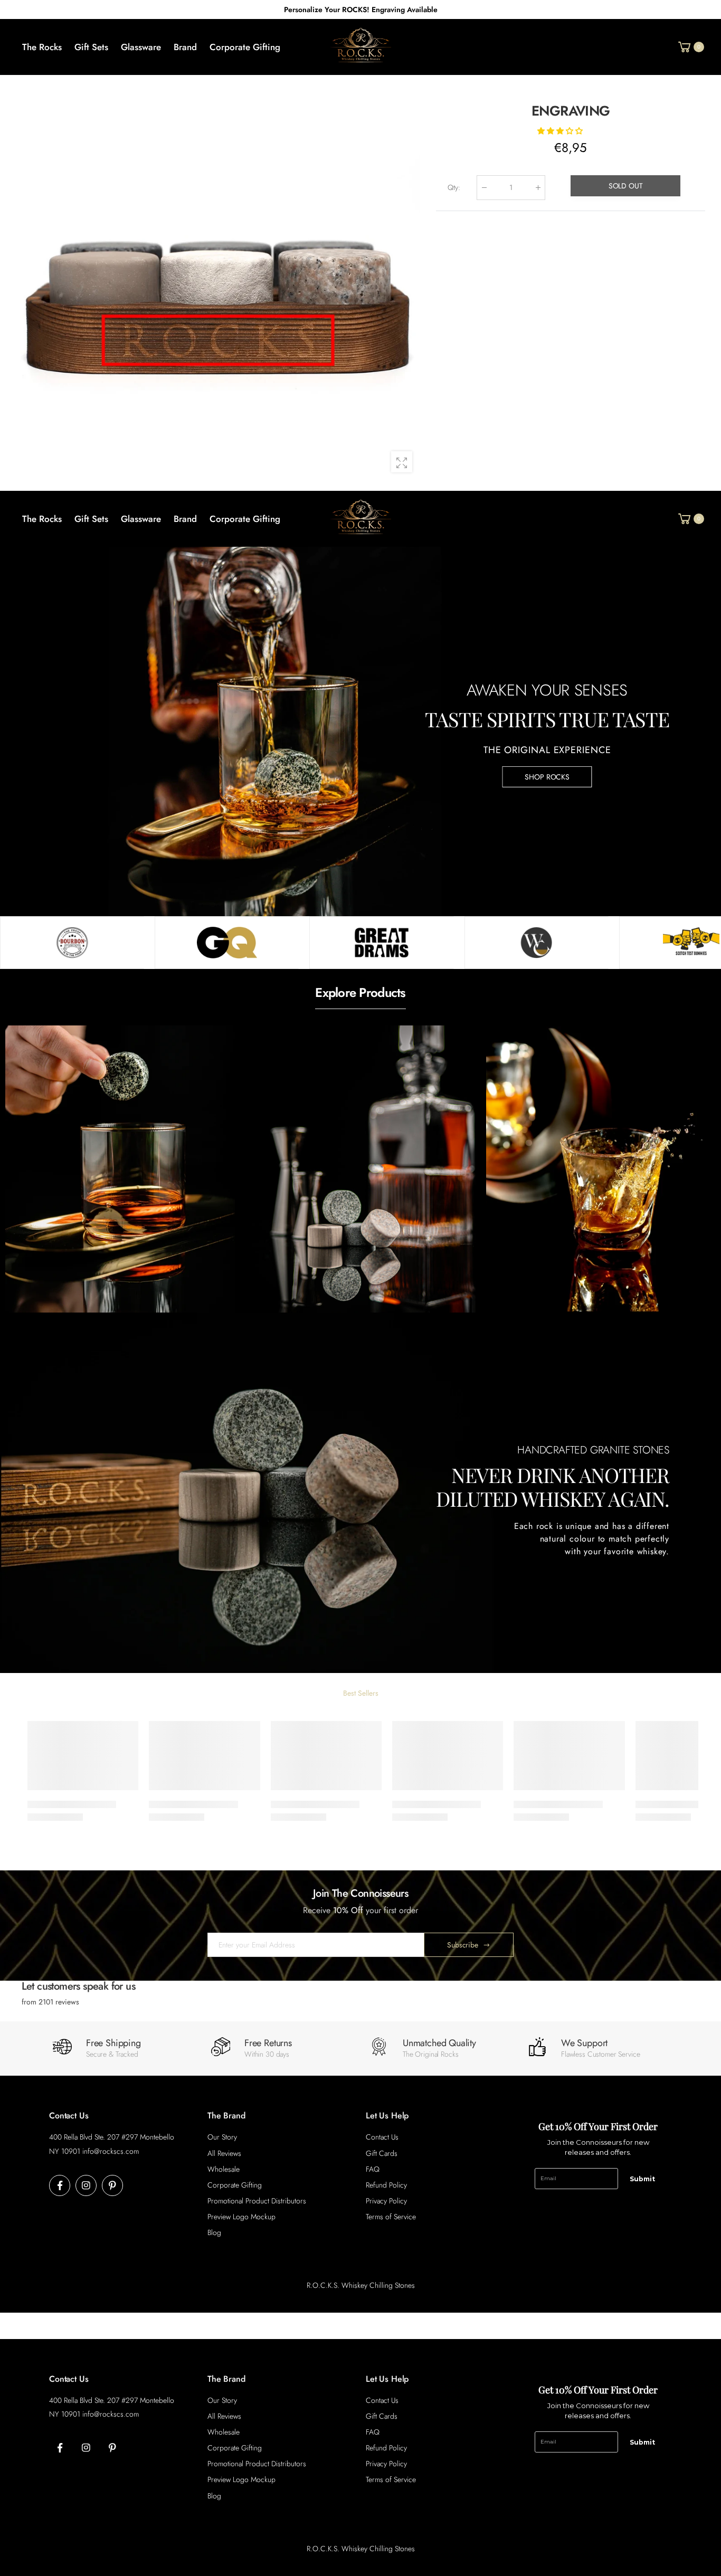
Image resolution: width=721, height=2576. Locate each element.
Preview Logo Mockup (241, 2217)
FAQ (373, 2169)
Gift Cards (382, 2153)
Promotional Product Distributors (257, 2201)
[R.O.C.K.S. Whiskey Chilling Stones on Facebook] (60, 2185)
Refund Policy (386, 2185)
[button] (561, 130)
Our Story (222, 2137)
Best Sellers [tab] (361, 1693)
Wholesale (224, 2169)
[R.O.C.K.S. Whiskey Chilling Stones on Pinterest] (112, 2185)
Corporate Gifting (235, 2185)
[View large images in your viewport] (402, 462)
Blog (214, 2232)
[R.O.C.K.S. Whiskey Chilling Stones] (72, 943)
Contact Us (382, 2137)
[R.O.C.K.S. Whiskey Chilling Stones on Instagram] (86, 2185)
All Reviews (224, 2153)
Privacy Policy (386, 2201)
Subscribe (463, 1945)
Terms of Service (391, 2217)
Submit (642, 2179)
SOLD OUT (625, 185)
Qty (453, 187)
